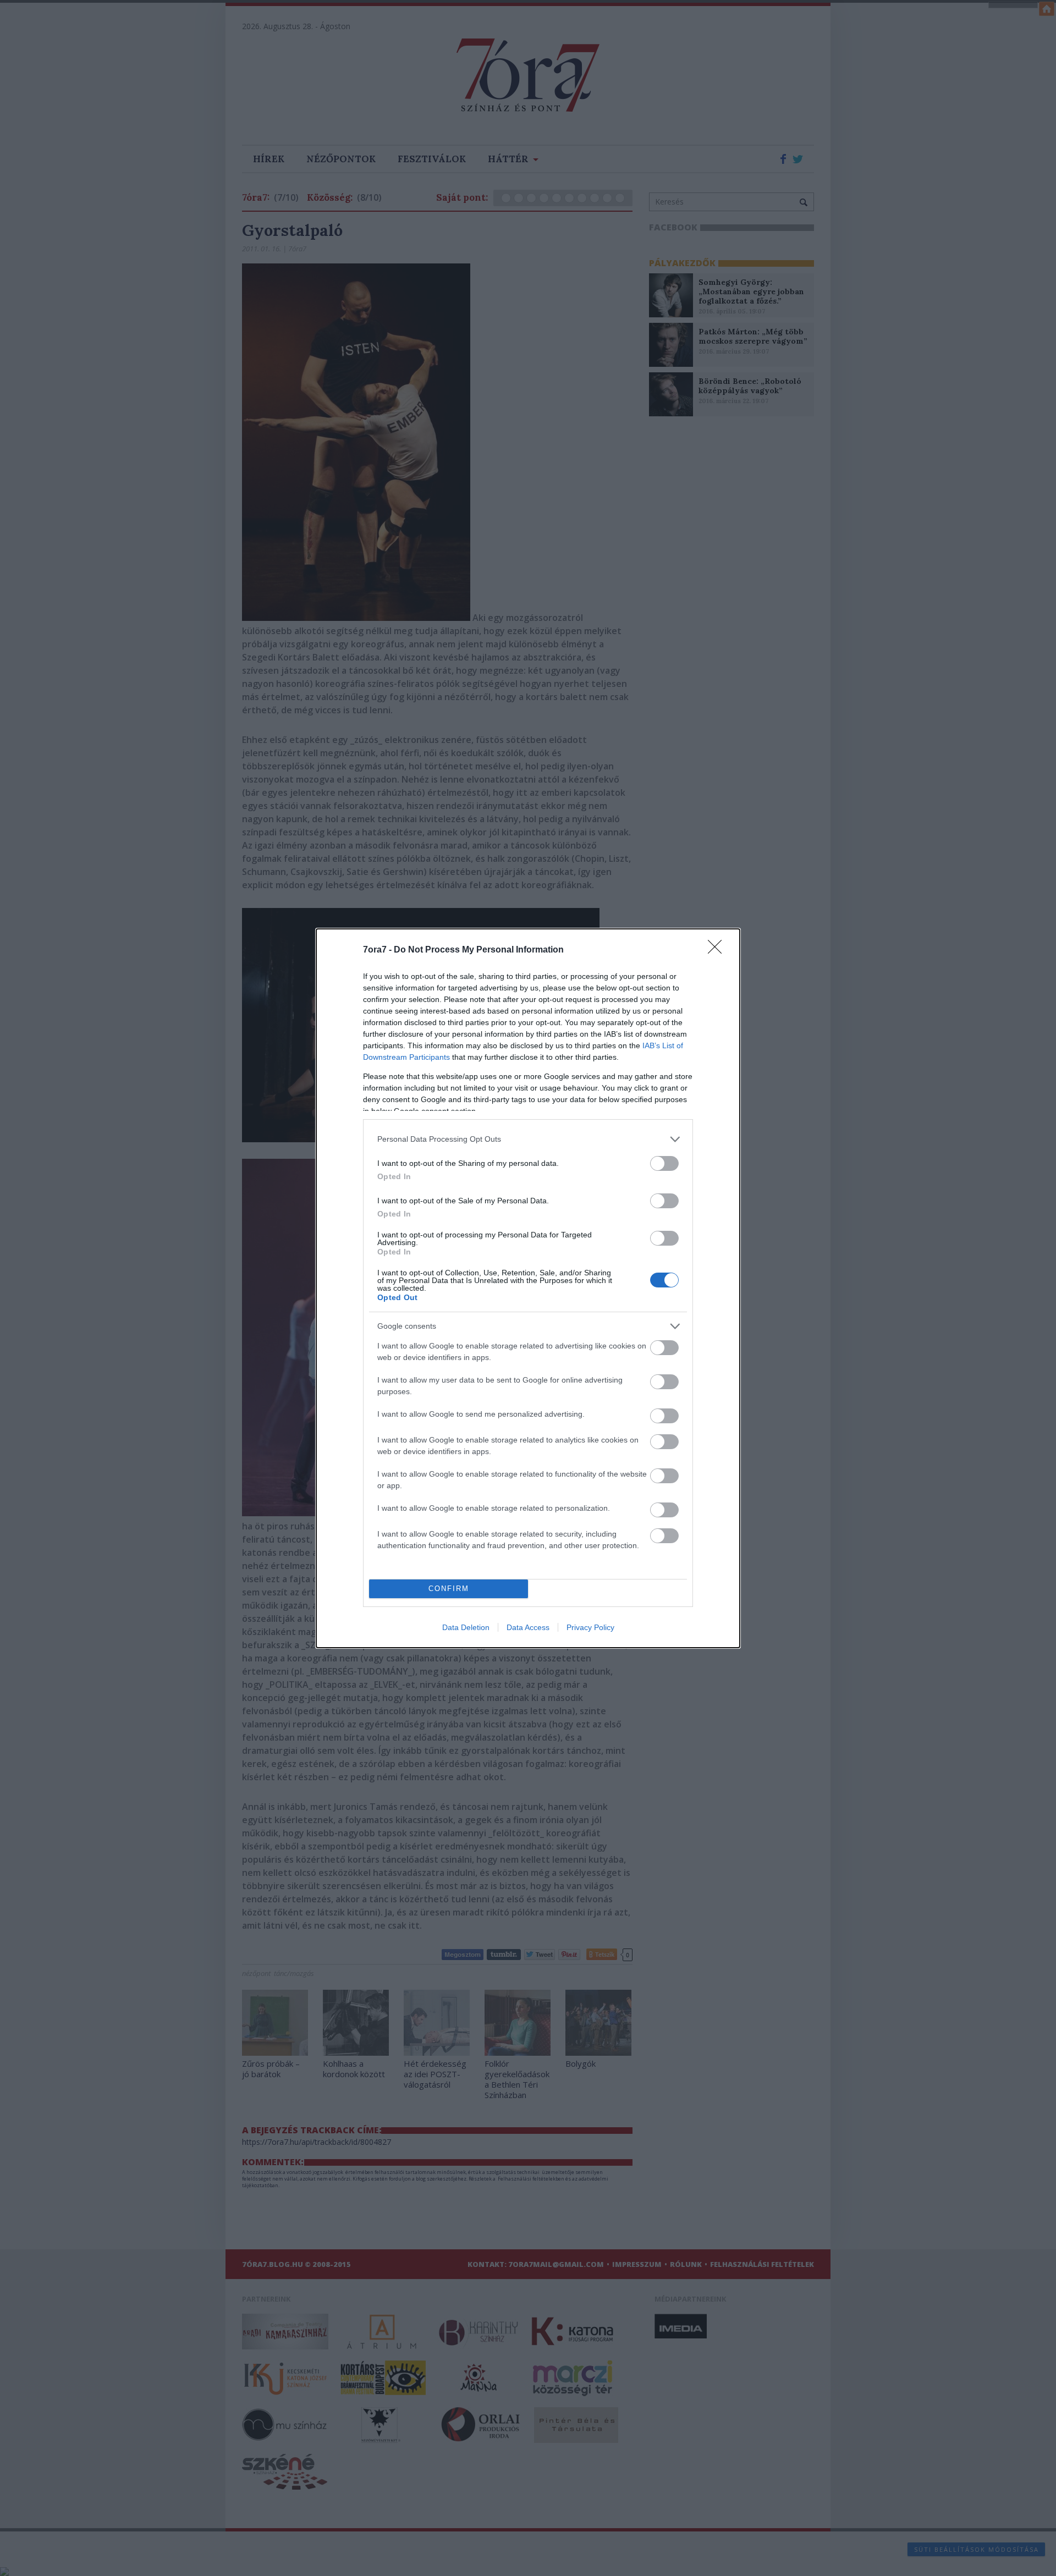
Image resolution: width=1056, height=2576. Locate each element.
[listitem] (528, 1139)
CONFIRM (449, 1589)
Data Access (528, 1627)
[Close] (718, 950)
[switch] (664, 1163)
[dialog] (528, 1288)
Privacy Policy (590, 1627)
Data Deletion (466, 1627)
